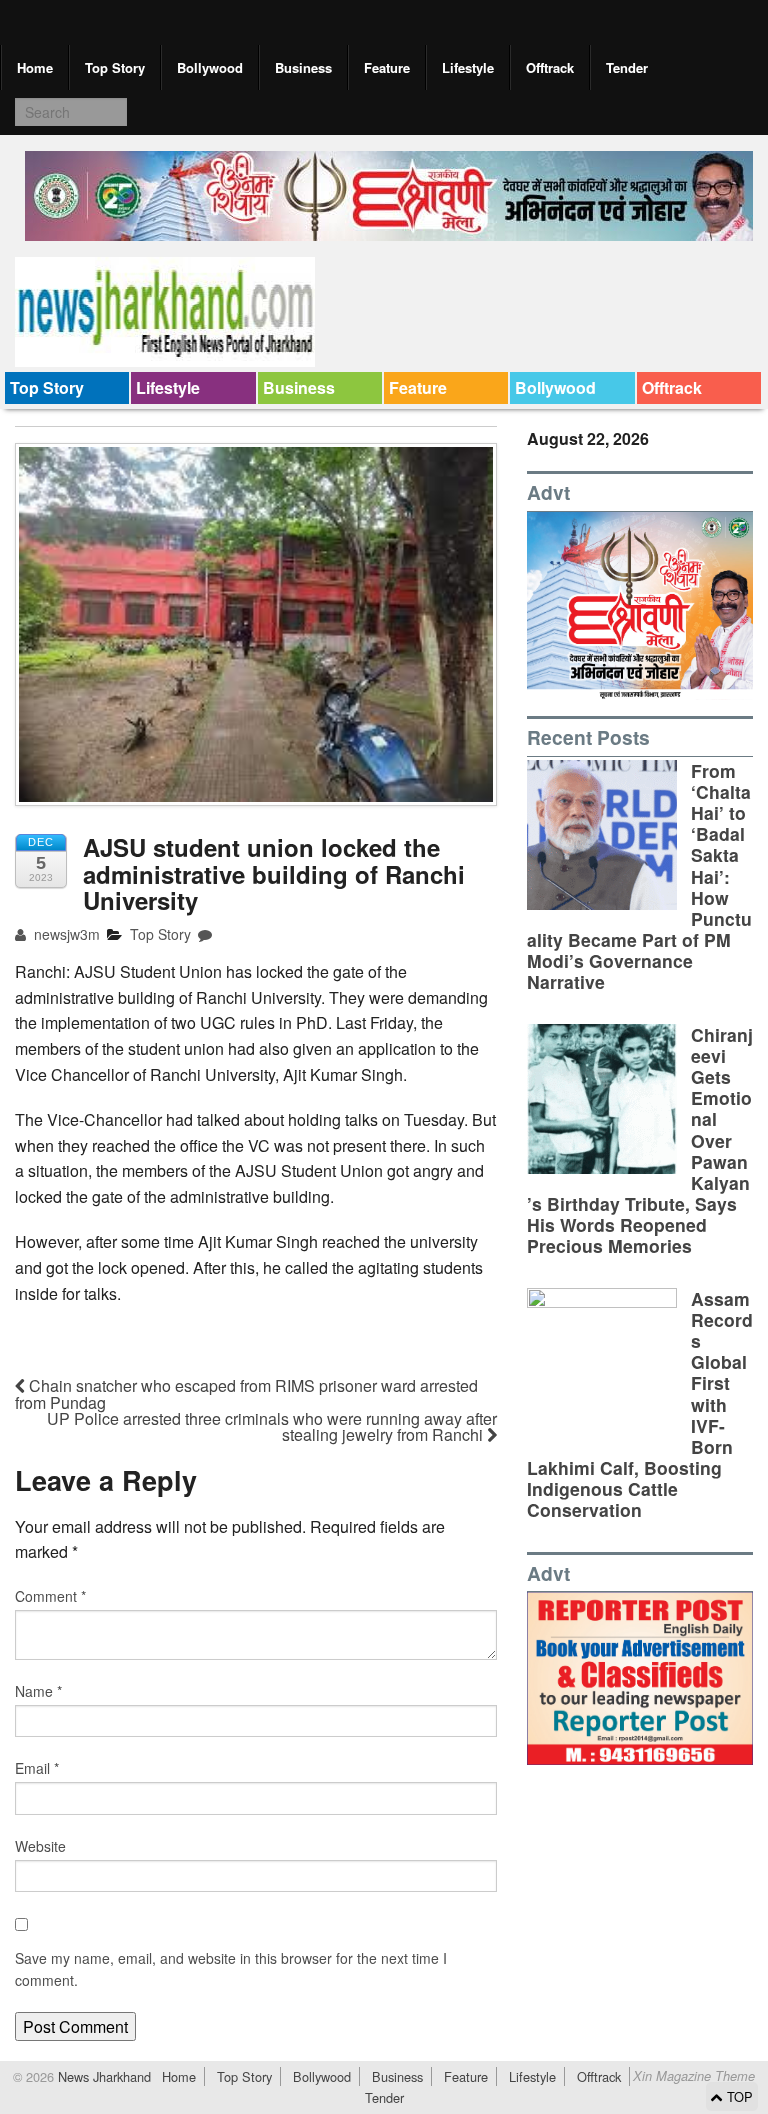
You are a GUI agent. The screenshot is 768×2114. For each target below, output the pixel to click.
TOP (738, 2096)
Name (38, 1691)
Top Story (115, 67)
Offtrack (550, 67)
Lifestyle (468, 67)
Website (40, 1846)
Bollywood (210, 67)
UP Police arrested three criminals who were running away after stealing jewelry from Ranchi (272, 1426)
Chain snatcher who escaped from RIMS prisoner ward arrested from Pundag (246, 1394)
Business (303, 67)
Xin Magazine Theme (694, 2076)
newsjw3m (65, 934)
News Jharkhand (102, 2076)
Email (37, 1768)
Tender (627, 67)
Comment (50, 1596)
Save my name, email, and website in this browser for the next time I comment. (231, 1969)
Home (35, 67)
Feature (387, 67)
